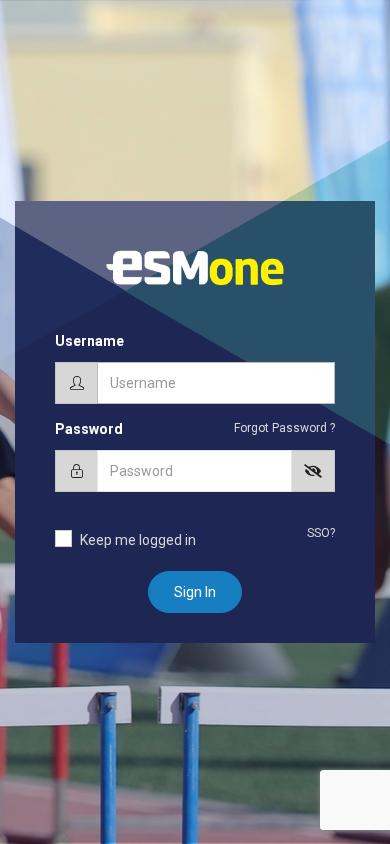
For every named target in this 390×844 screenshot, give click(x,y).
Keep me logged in (138, 540)
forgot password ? (284, 428)
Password (89, 429)
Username (89, 341)
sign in (195, 592)
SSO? (321, 533)
